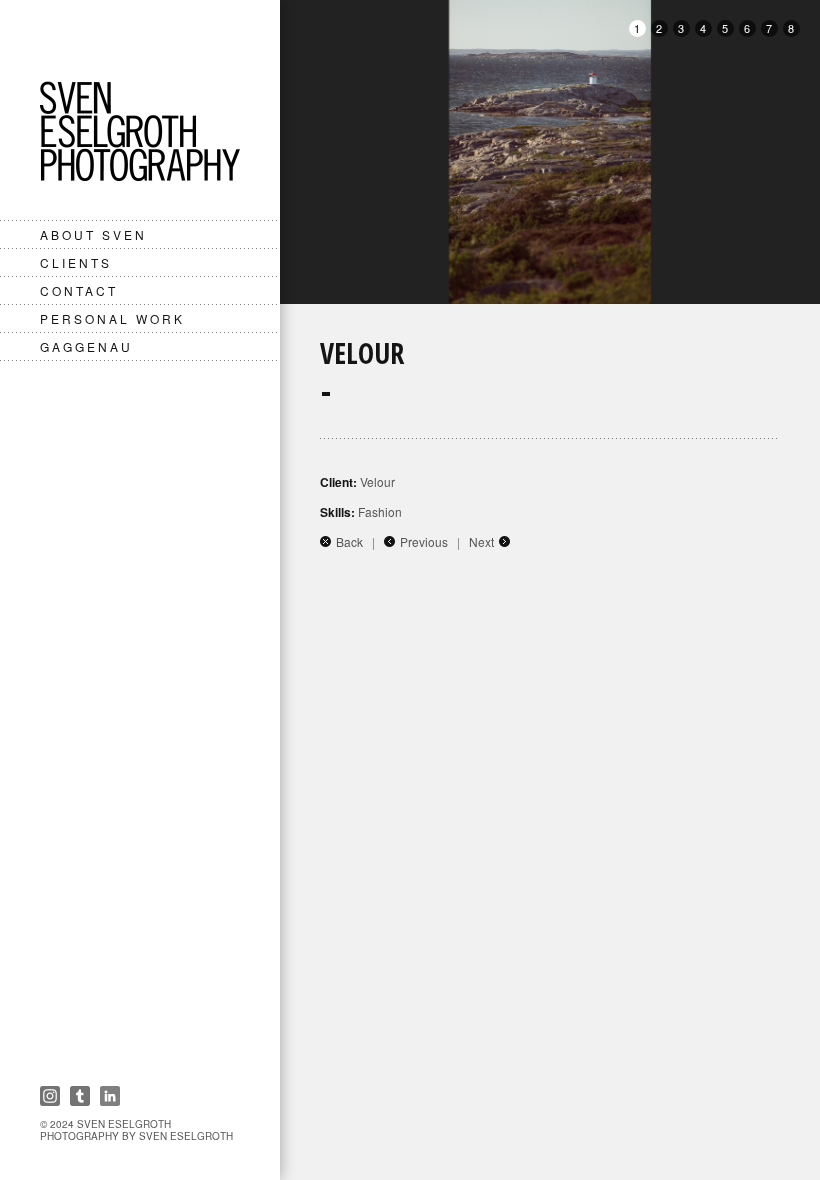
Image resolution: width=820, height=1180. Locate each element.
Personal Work (112, 318)
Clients (76, 262)
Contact (79, 290)
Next (481, 541)
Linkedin (110, 1096)
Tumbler (80, 1096)
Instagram (50, 1096)
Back (349, 541)
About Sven (93, 234)
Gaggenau (86, 346)
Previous (424, 541)
